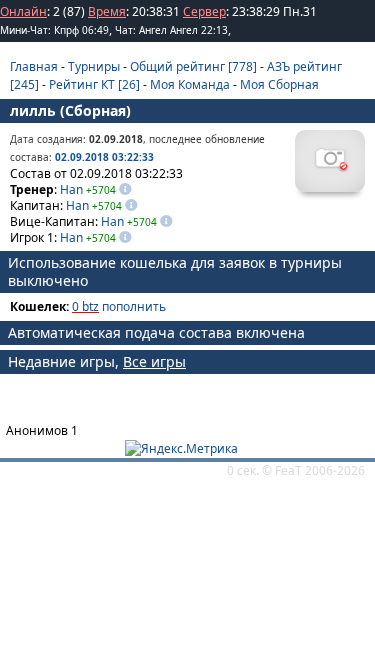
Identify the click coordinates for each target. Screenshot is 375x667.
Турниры (94, 66)
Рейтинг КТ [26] (94, 84)
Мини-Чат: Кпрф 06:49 (54, 30)
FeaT (288, 470)
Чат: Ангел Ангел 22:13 (171, 30)
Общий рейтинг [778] (193, 66)
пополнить (134, 306)
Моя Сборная (279, 84)
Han (71, 189)
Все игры (154, 361)
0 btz (85, 306)
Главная (34, 66)
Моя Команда (190, 84)
